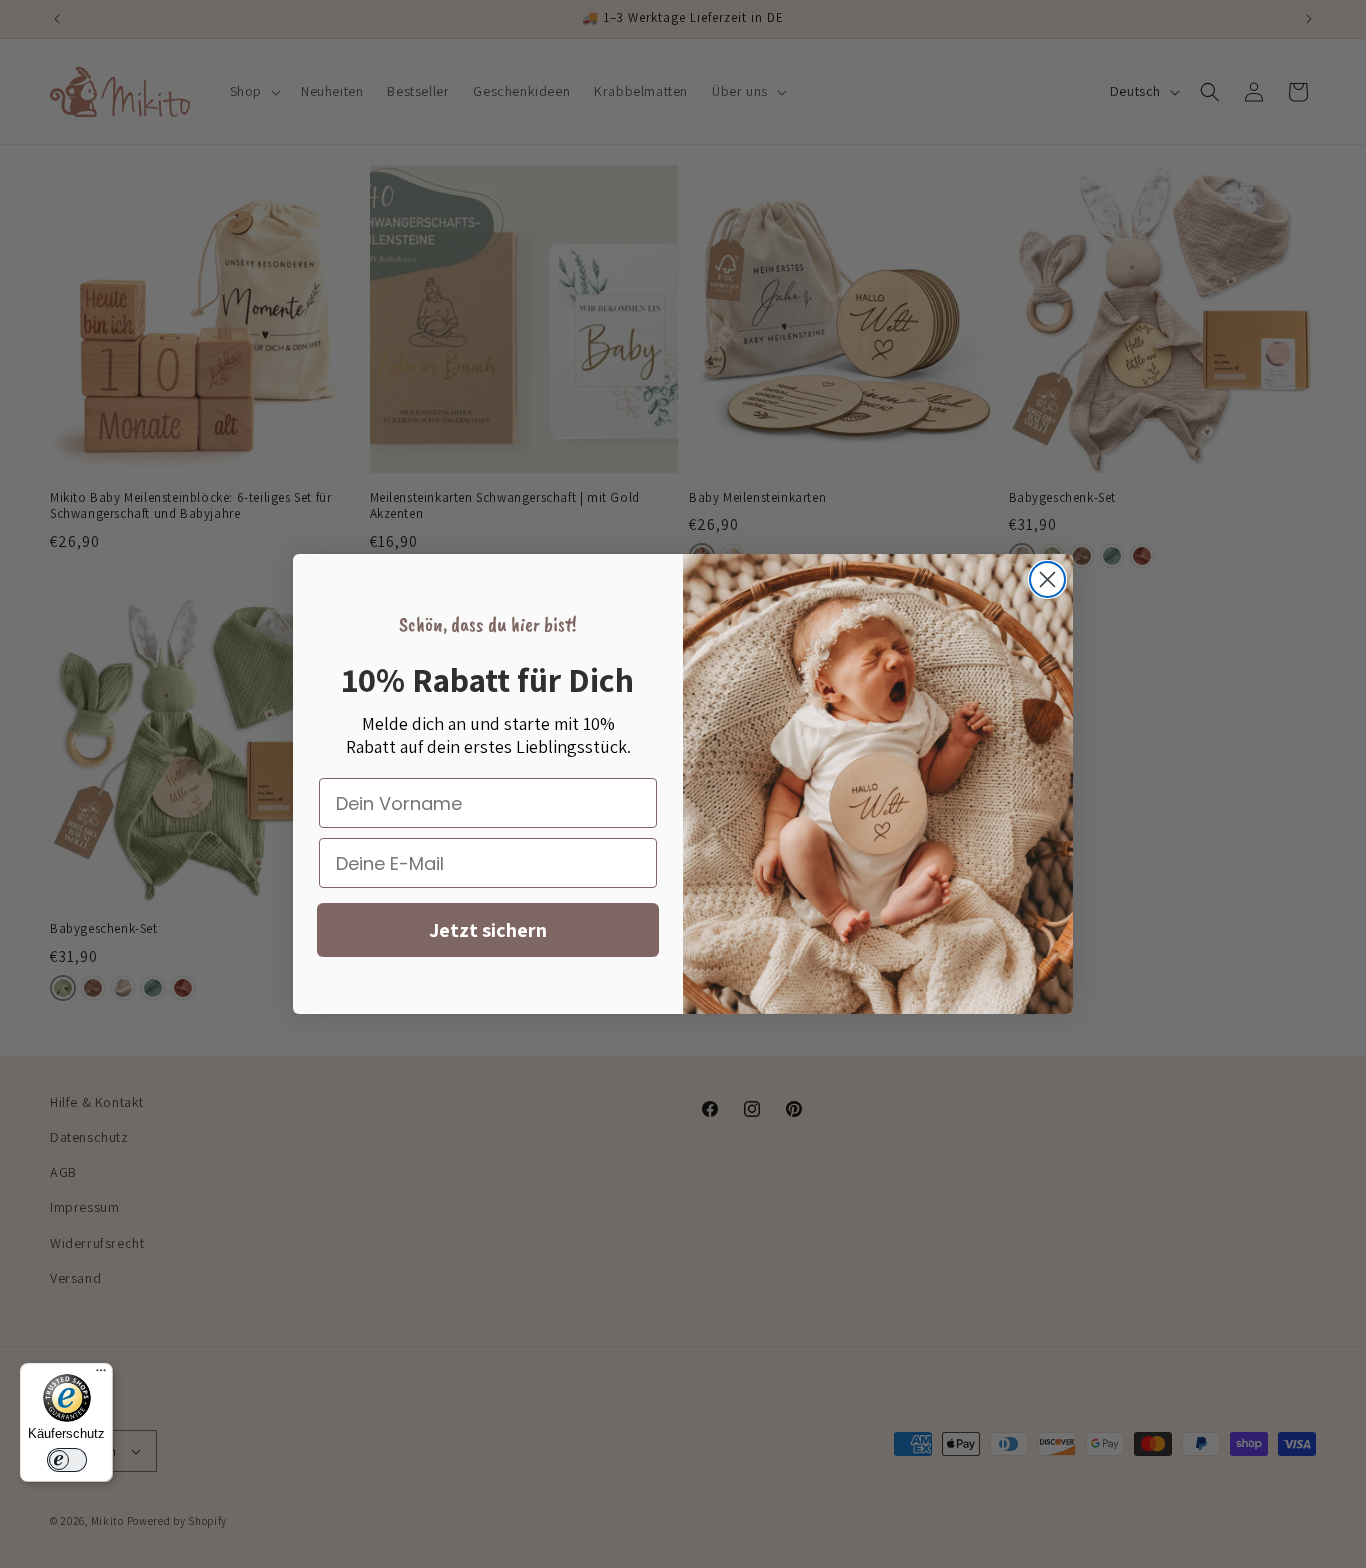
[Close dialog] (1047, 579)
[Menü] (101, 1375)
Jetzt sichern (488, 930)
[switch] (67, 1460)
